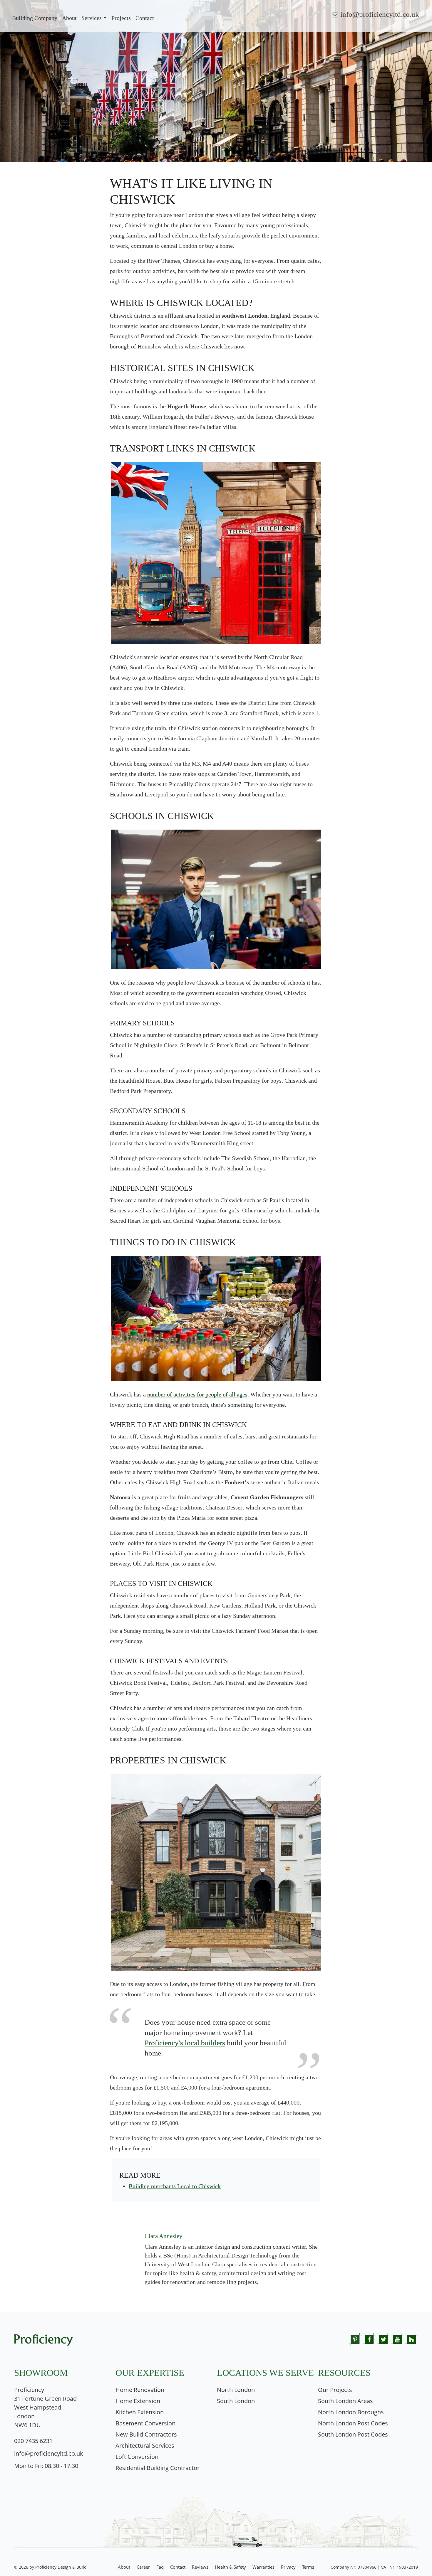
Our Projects (335, 2390)
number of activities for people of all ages (197, 1394)
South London (236, 2401)
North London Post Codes (353, 2423)
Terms (308, 2567)
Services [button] (92, 18)
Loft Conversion (137, 2457)
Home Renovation (140, 2390)
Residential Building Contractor (158, 2468)
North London (236, 2390)
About (69, 18)
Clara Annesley (164, 2236)
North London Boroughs (351, 2412)
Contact (178, 2567)
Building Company (35, 18)
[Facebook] (369, 2339)
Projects (121, 18)
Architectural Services (145, 2446)
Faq (160, 2567)
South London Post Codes (353, 2434)
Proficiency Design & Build (61, 2567)
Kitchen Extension (140, 2412)
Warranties (263, 2567)
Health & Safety (230, 2567)
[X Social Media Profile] (383, 2339)
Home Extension (138, 2401)
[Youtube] (397, 2339)
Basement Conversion (145, 2423)
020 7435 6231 (33, 2441)
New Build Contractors (146, 2434)
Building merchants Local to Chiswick (175, 2186)
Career (143, 2567)
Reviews (200, 2567)
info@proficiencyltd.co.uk (380, 14)
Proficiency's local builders (185, 2043)
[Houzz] (412, 2339)
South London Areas (345, 2401)
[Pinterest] (355, 2339)
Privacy (288, 2567)
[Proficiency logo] (43, 2336)
